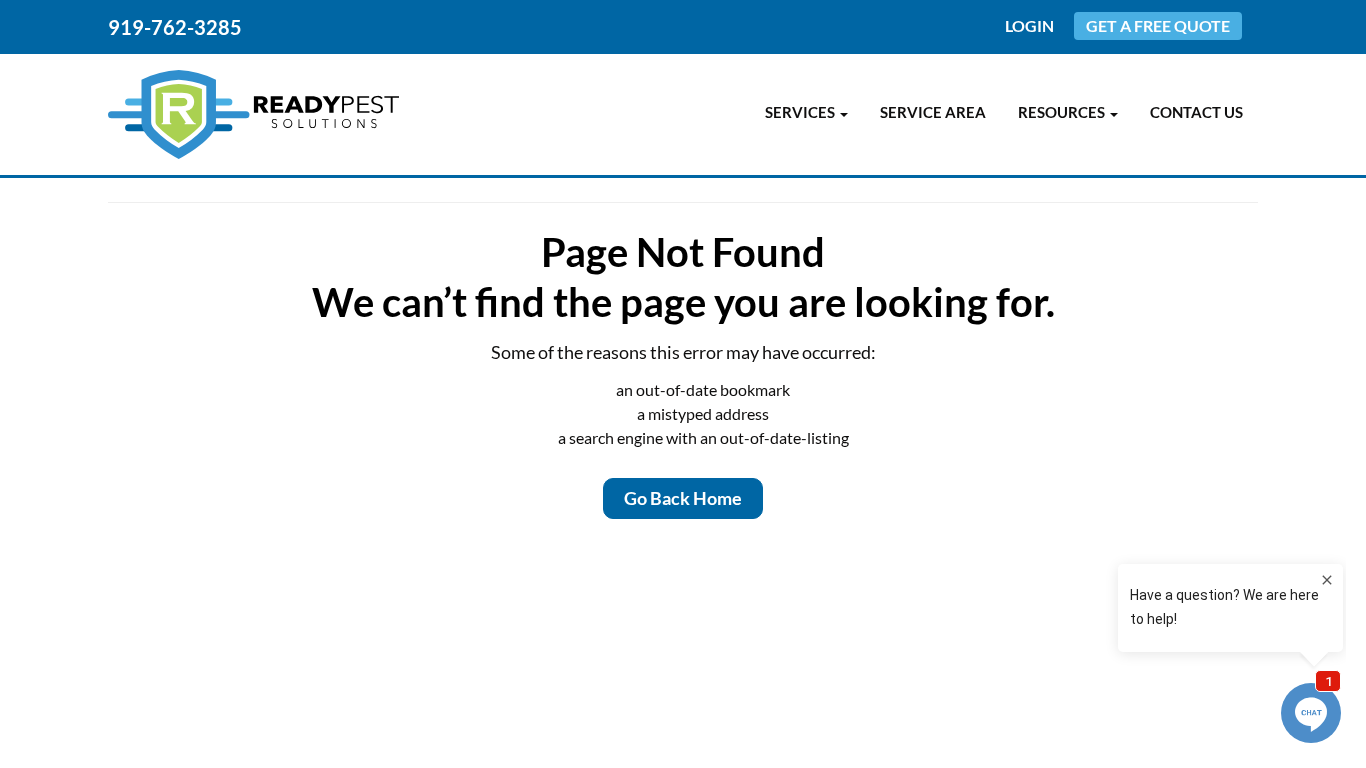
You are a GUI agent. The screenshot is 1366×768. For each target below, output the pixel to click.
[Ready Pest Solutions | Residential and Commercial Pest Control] (253, 114)
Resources (1063, 112)
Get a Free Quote (1158, 25)
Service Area (933, 112)
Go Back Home (683, 498)
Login (1029, 25)
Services (801, 112)
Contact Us (1196, 112)
